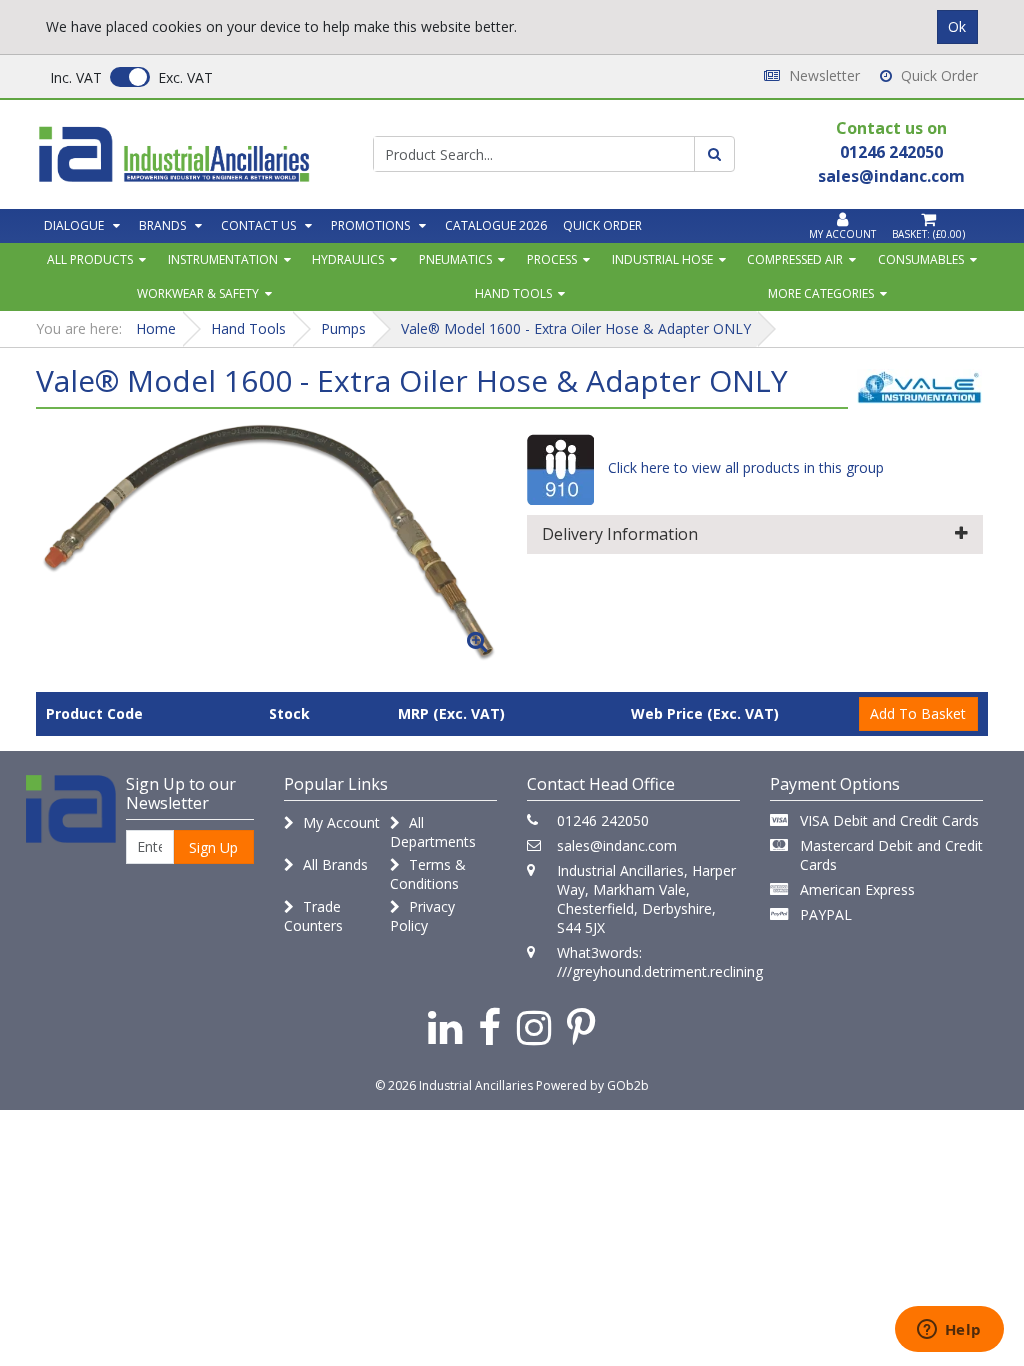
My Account (339, 822)
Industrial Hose (662, 259)
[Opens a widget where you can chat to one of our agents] (949, 1331)
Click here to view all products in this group (744, 467)
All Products (90, 259)
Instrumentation (223, 259)
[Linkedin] (445, 1026)
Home (156, 328)
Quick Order (937, 75)
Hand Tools (513, 293)
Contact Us (258, 225)
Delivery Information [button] (620, 534)
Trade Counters (313, 916)
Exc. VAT (185, 77)
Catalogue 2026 (496, 225)
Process (552, 259)
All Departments (433, 832)
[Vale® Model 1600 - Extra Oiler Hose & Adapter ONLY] (269, 543)
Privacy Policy (422, 916)
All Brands (333, 864)
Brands (162, 225)
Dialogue (74, 225)
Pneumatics (455, 259)
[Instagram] (534, 1026)
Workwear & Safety (198, 293)
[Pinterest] (581, 1026)
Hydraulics (348, 259)
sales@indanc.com (617, 845)
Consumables (921, 259)
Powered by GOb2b (592, 1085)
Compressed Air (795, 259)
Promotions (370, 225)
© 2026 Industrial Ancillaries (454, 1085)
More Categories (821, 293)
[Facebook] (489, 1026)
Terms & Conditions (428, 874)
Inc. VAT (76, 77)
